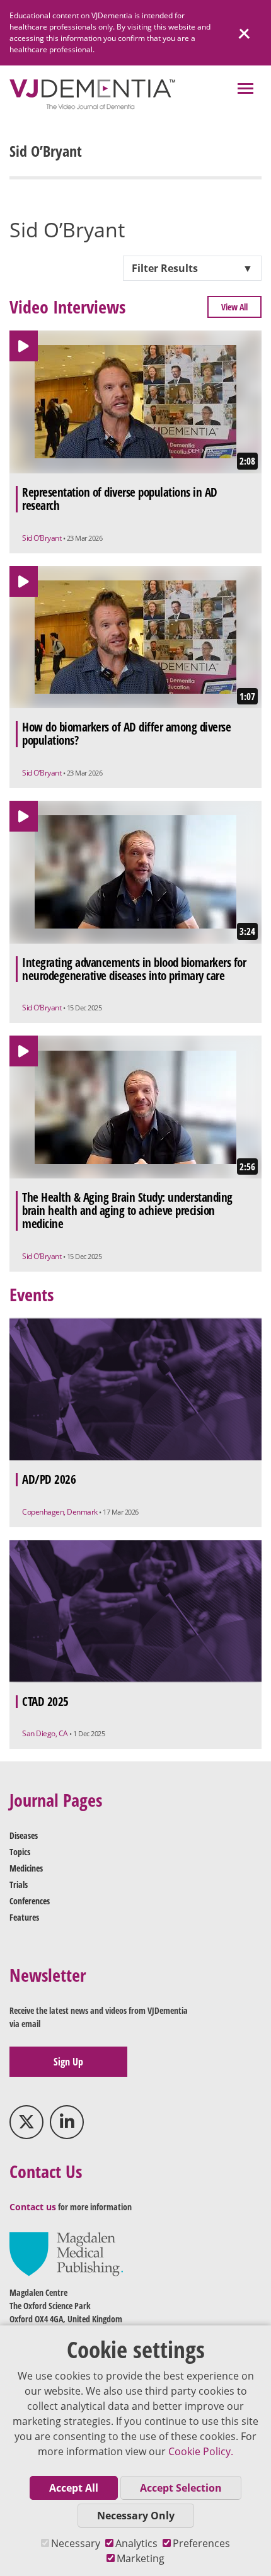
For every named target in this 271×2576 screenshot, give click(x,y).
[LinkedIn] (67, 2122)
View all (234, 307)
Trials (19, 1884)
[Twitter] (26, 2122)
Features (24, 1917)
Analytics (136, 2543)
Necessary (76, 2543)
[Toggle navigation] (245, 90)
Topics (20, 1852)
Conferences (30, 1901)
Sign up (68, 2062)
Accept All (74, 2488)
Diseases (24, 1835)
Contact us (33, 2207)
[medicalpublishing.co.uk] (66, 2253)
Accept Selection (181, 2488)
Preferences (201, 2543)
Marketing (141, 2558)
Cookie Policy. (201, 2451)
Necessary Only (136, 2516)
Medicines (26, 1868)
